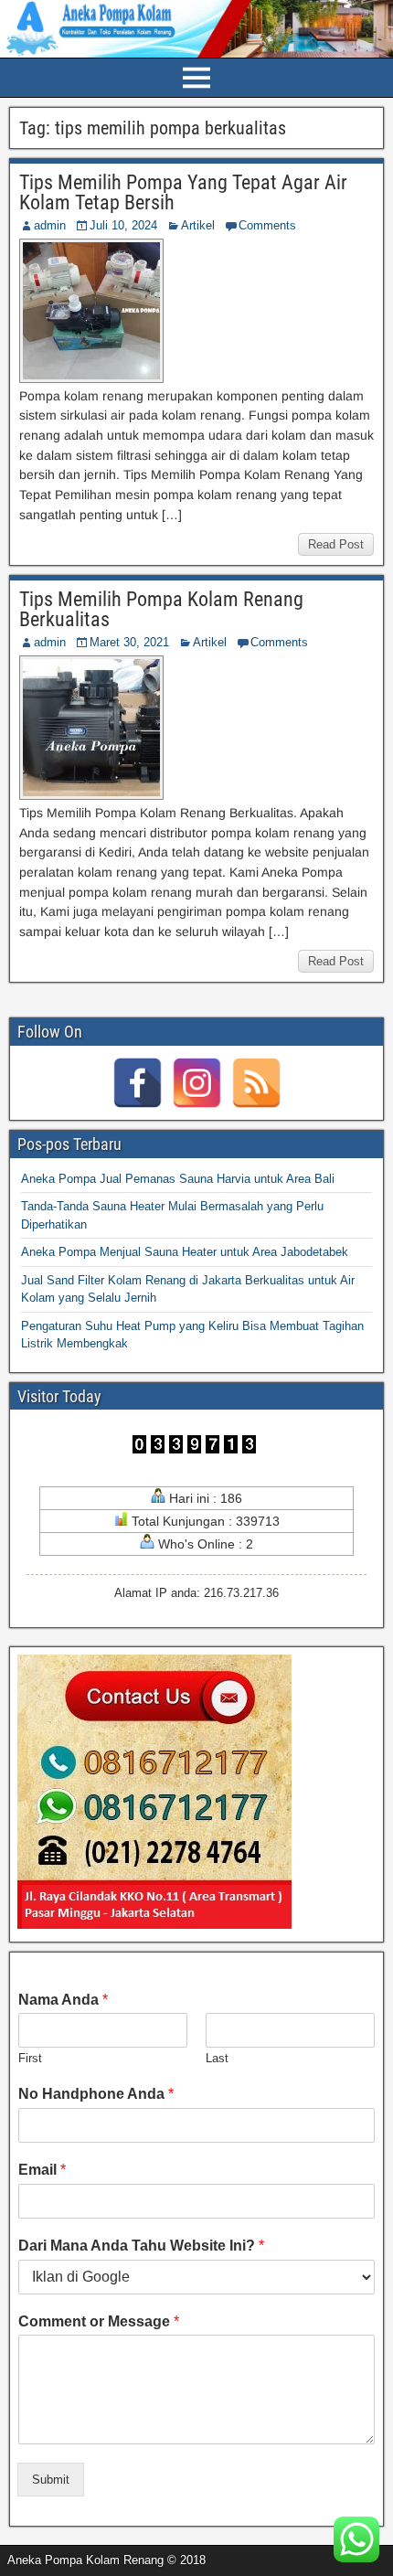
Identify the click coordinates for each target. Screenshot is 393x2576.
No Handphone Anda (96, 2094)
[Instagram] (197, 1083)
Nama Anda (63, 2000)
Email (42, 2170)
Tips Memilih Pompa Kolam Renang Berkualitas (161, 609)
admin (50, 225)
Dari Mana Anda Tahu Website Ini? (141, 2246)
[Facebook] (138, 1083)
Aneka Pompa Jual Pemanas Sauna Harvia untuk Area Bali (178, 1179)
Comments (267, 225)
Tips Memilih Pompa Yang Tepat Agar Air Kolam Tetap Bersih (183, 192)
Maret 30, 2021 (129, 642)
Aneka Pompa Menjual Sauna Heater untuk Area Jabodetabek (185, 1252)
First (30, 2058)
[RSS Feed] (256, 1083)
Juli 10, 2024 (123, 225)
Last (217, 2058)
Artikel (198, 225)
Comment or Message (99, 2321)
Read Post (336, 544)
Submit (51, 2480)
